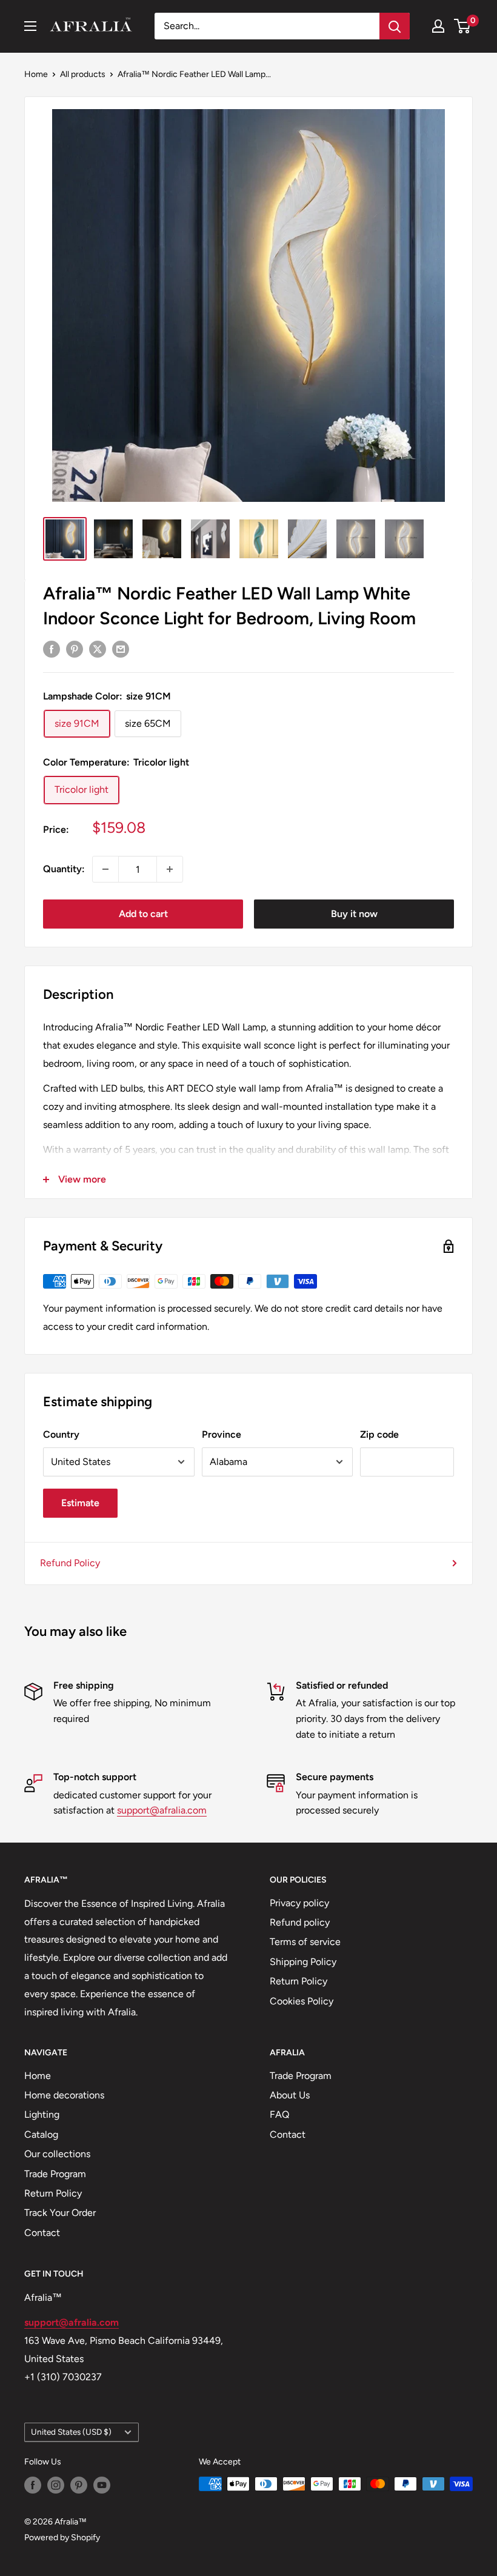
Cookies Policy (302, 2001)
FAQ (279, 2114)
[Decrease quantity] (105, 869)
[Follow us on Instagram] (56, 2485)
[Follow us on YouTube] (102, 2485)
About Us (290, 2095)
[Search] (395, 26)
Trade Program (55, 2174)
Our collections (57, 2154)
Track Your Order (60, 2213)
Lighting (42, 2114)
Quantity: (64, 869)
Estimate (80, 1503)
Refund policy (300, 1922)
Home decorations (64, 2095)
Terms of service (305, 1942)
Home (36, 74)
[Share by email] (121, 649)
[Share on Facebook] (52, 649)
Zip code (379, 1434)
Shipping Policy (303, 1962)
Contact (42, 2233)
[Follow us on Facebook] (33, 2485)
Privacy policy (299, 1903)
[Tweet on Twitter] (98, 649)
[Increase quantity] (170, 869)
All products (83, 74)
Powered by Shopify (62, 2538)
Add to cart (143, 914)
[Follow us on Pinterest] (79, 2485)
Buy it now (354, 914)
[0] (463, 26)
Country (61, 1434)
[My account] (438, 26)
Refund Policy (70, 1563)
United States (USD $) (71, 2432)
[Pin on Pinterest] (75, 649)
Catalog (41, 2134)
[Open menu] (30, 26)
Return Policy (299, 1981)
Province (222, 1434)
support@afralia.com (162, 1810)
